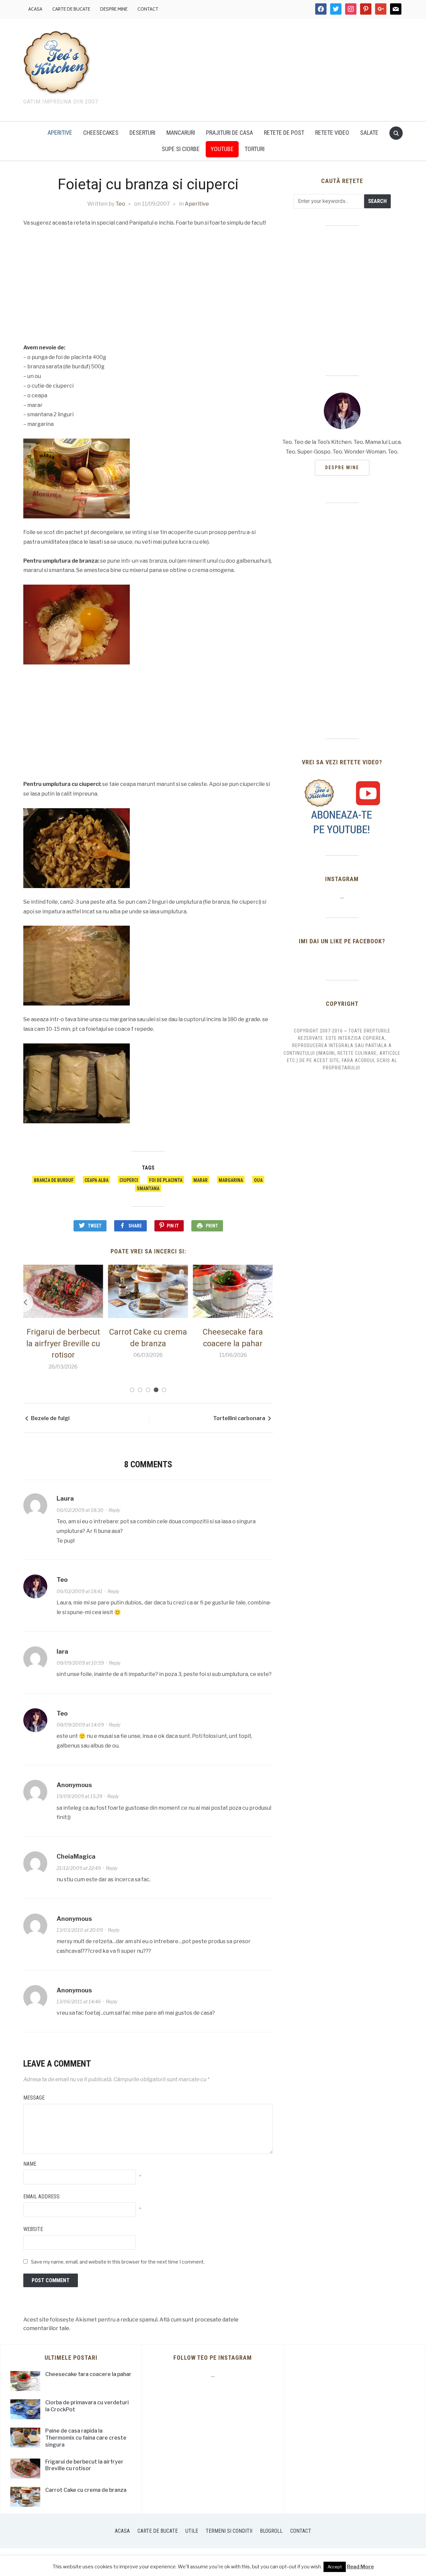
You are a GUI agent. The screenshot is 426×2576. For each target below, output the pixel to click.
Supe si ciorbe (181, 149)
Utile (192, 2531)
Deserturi (142, 133)
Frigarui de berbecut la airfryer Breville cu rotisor (63, 1343)
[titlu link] (342, 807)
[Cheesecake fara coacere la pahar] (233, 1291)
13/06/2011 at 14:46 (79, 2002)
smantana (148, 1189)
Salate (369, 133)
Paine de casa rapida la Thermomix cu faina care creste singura (86, 2438)
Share (135, 1226)
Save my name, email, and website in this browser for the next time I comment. (118, 2262)
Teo (120, 204)
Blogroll (271, 2531)
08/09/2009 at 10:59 (80, 1663)
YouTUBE (222, 149)
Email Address (41, 2197)
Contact (148, 9)
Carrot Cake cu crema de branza (86, 2490)
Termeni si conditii (229, 2531)
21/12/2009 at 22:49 (79, 1868)
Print (212, 1226)
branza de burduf (54, 1180)
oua (258, 1180)
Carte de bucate (71, 9)
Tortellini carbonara (239, 1418)
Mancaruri (181, 133)
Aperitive (60, 133)
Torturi (255, 149)
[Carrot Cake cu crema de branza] (148, 1291)
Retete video (332, 133)
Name (30, 2164)
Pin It (173, 1226)
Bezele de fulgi (50, 1418)
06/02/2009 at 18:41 (80, 1591)
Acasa (35, 9)
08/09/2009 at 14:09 (80, 1725)
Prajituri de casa (229, 133)
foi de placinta (166, 1180)
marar (201, 1180)
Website (33, 2229)
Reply (114, 1510)
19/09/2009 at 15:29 (79, 1796)
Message (34, 2098)
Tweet (95, 1226)
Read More (360, 2567)
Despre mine (114, 9)
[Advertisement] (270, 68)
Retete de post (284, 133)
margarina (231, 1180)
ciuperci (129, 1180)
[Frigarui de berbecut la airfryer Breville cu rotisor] (63, 1291)
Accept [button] (335, 2567)
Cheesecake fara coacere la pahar (88, 2374)
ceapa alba (97, 1180)
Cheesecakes (101, 133)
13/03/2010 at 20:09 (80, 1930)
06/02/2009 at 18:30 (80, 1510)
